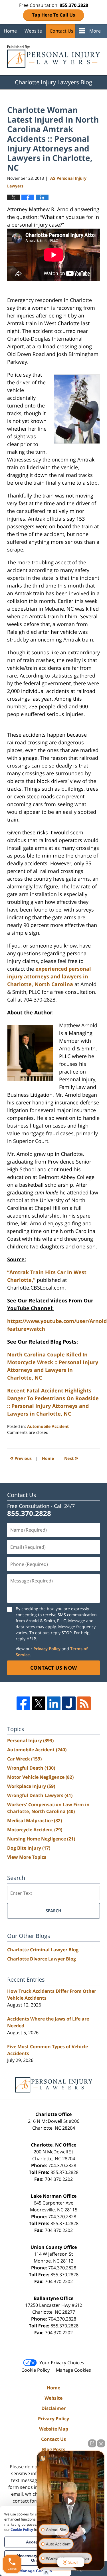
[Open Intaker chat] (46, 2573)
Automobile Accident (48, 1426)
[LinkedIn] (54, 1703)
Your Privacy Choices (62, 2363)
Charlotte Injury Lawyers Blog (53, 57)
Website (33, 31)
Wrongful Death (31, 1768)
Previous (21, 1458)
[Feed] (84, 1703)
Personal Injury (30, 1740)
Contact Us (61, 31)
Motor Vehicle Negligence (40, 1777)
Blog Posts (54, 2449)
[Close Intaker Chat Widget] (101, 2443)
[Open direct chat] (92, 2443)
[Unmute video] (71, 2501)
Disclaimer (53, 2408)
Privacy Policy (47, 1649)
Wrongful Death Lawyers (40, 1795)
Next (71, 1458)
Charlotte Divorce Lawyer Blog (42, 1959)
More (95, 31)
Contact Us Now (53, 1668)
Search (53, 1911)
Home (10, 31)
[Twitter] (39, 1703)
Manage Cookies (73, 2370)
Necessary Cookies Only (36, 2558)
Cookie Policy (36, 2370)
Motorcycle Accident (35, 1830)
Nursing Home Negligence (41, 1839)
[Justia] (69, 1703)
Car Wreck (24, 1759)
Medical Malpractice (35, 1820)
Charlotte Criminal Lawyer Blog (43, 1950)
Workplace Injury (31, 1786)
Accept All (36, 2542)
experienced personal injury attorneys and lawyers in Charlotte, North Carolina (49, 976)
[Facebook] (23, 1703)
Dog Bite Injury (29, 1848)
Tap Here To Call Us (53, 15)
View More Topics (27, 1857)
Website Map (54, 2429)
